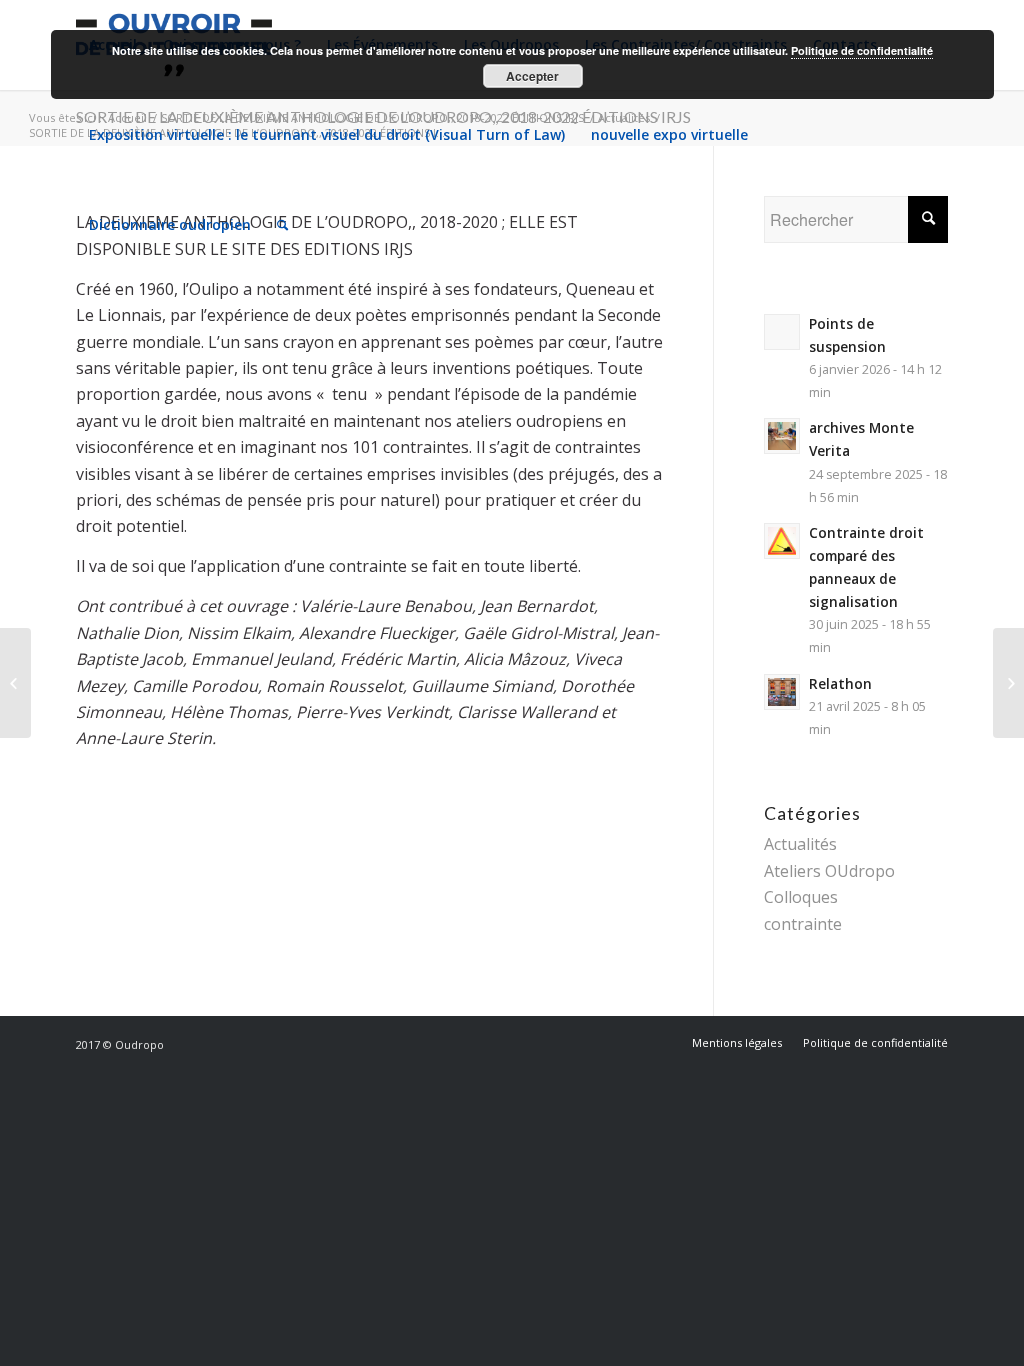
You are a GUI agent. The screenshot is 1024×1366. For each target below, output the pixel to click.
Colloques (801, 897)
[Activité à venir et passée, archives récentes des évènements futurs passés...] (1008, 683)
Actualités (800, 844)
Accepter (532, 76)
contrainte (803, 924)
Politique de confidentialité (862, 50)
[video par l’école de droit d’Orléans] (15, 683)
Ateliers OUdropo (829, 871)
